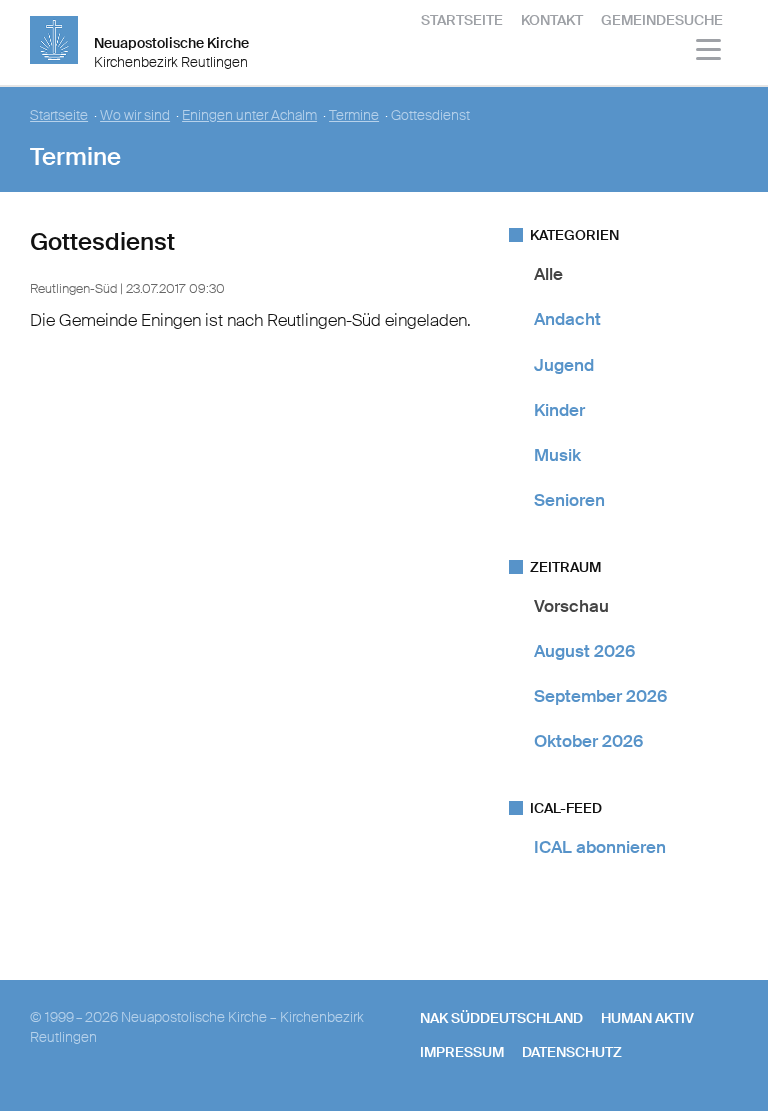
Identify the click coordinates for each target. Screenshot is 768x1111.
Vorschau (571, 606)
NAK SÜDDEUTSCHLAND (501, 1018)
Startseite (462, 20)
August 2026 (584, 651)
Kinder (559, 410)
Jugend (564, 365)
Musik (557, 455)
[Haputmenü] (709, 52)
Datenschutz (572, 1052)
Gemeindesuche (662, 20)
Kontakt (552, 20)
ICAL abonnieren (600, 847)
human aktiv (647, 1018)
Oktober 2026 (588, 741)
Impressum (462, 1052)
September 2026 (600, 696)
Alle (548, 274)
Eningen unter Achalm (249, 115)
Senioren (569, 500)
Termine (354, 115)
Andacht (567, 319)
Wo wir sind (135, 115)
